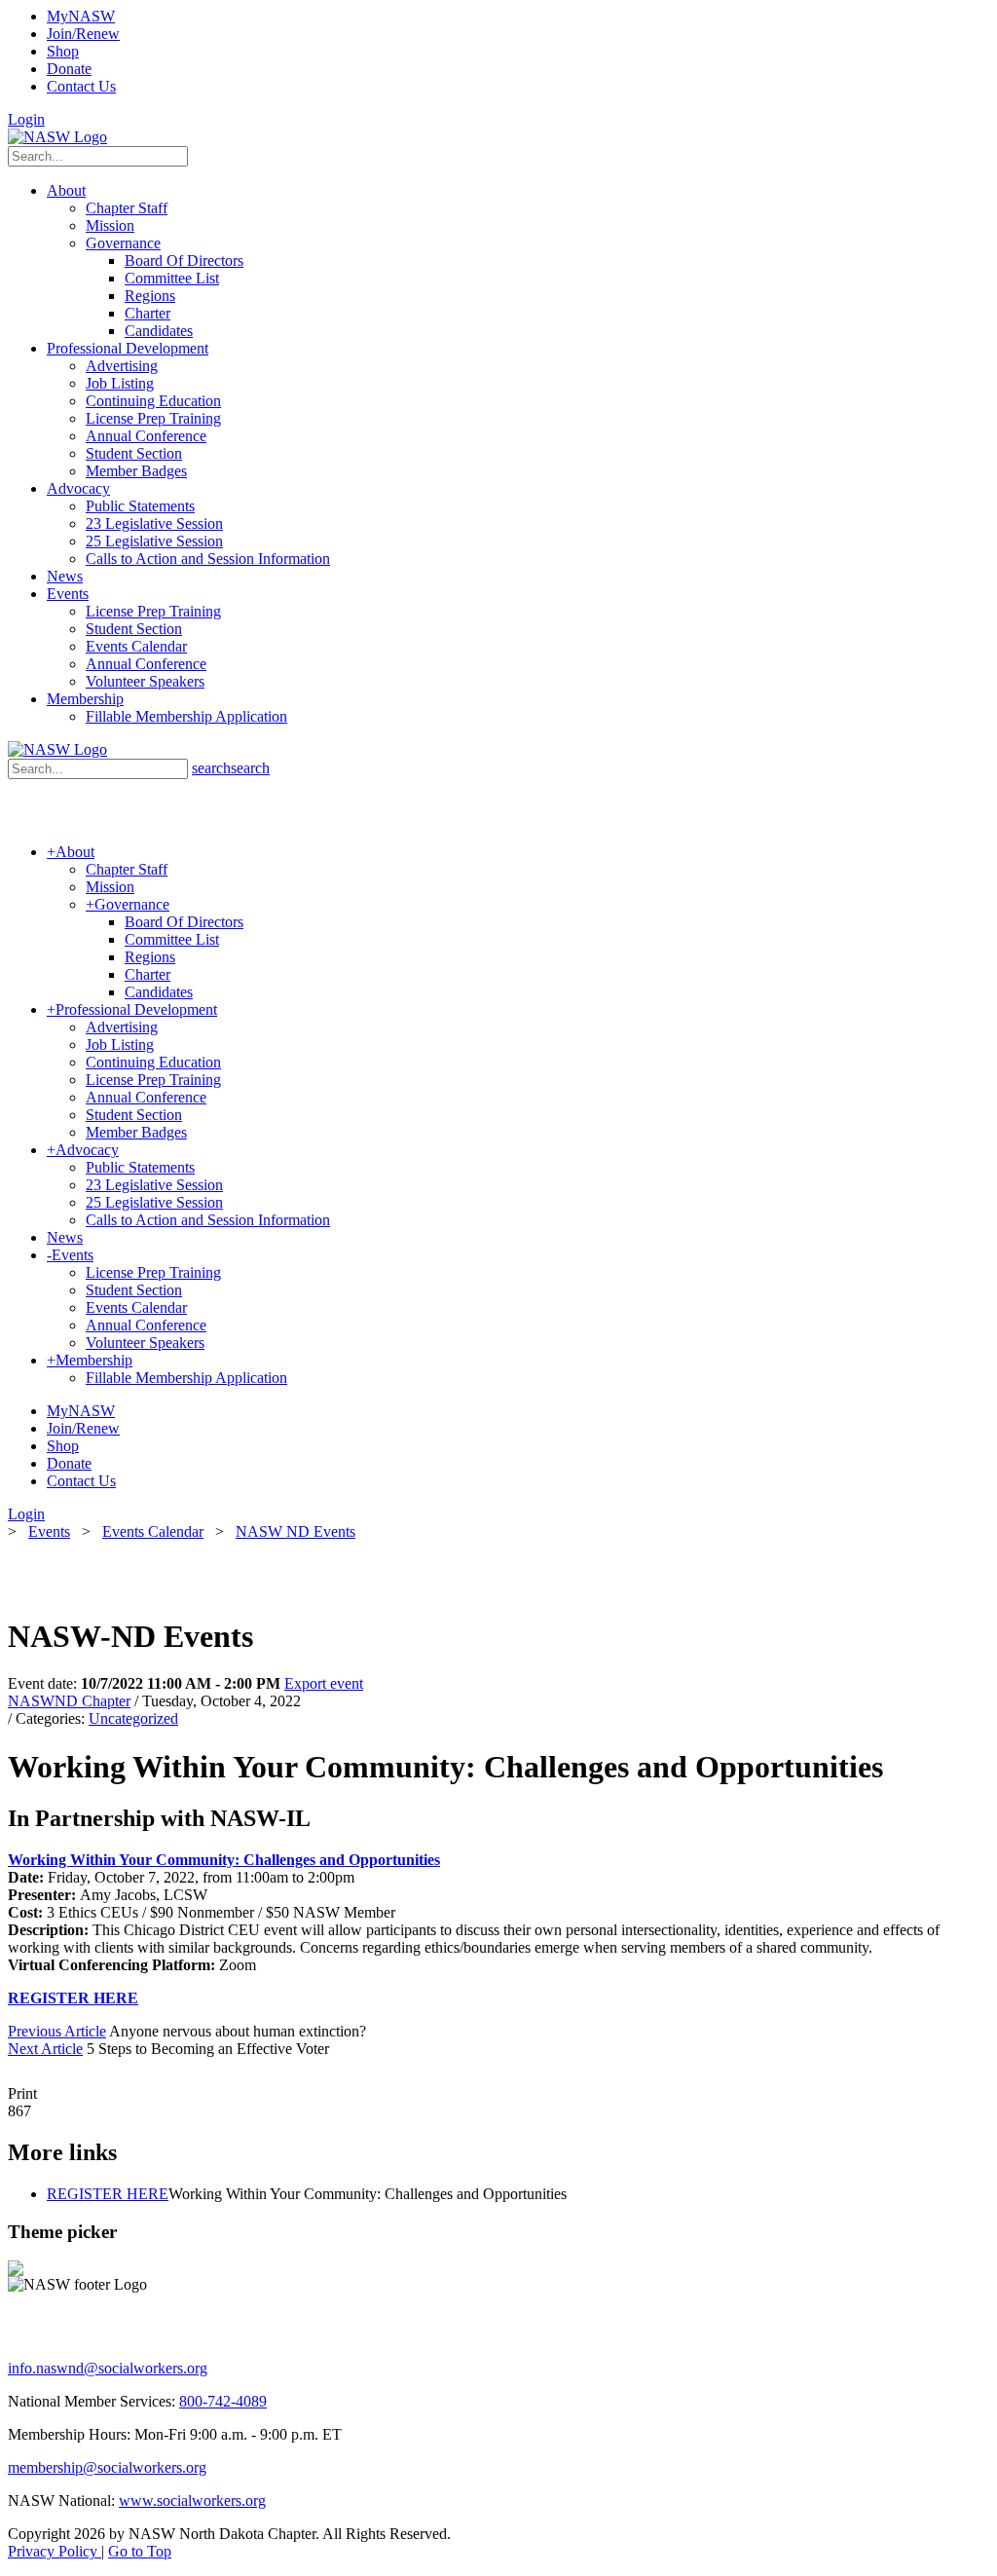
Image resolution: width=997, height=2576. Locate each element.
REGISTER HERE (73, 1998)
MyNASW (81, 16)
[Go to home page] (57, 137)
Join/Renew (83, 34)
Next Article (45, 2049)
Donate (69, 69)
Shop (63, 51)
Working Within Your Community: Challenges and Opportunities (224, 1860)
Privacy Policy (55, 2551)
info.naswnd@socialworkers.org (108, 2368)
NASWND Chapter (69, 1701)
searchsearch (231, 768)
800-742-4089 (223, 2401)
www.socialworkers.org (192, 2501)
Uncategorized (133, 1718)
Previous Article (57, 2031)
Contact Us (81, 86)
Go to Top (140, 2551)
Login (26, 119)
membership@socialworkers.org (107, 2467)
